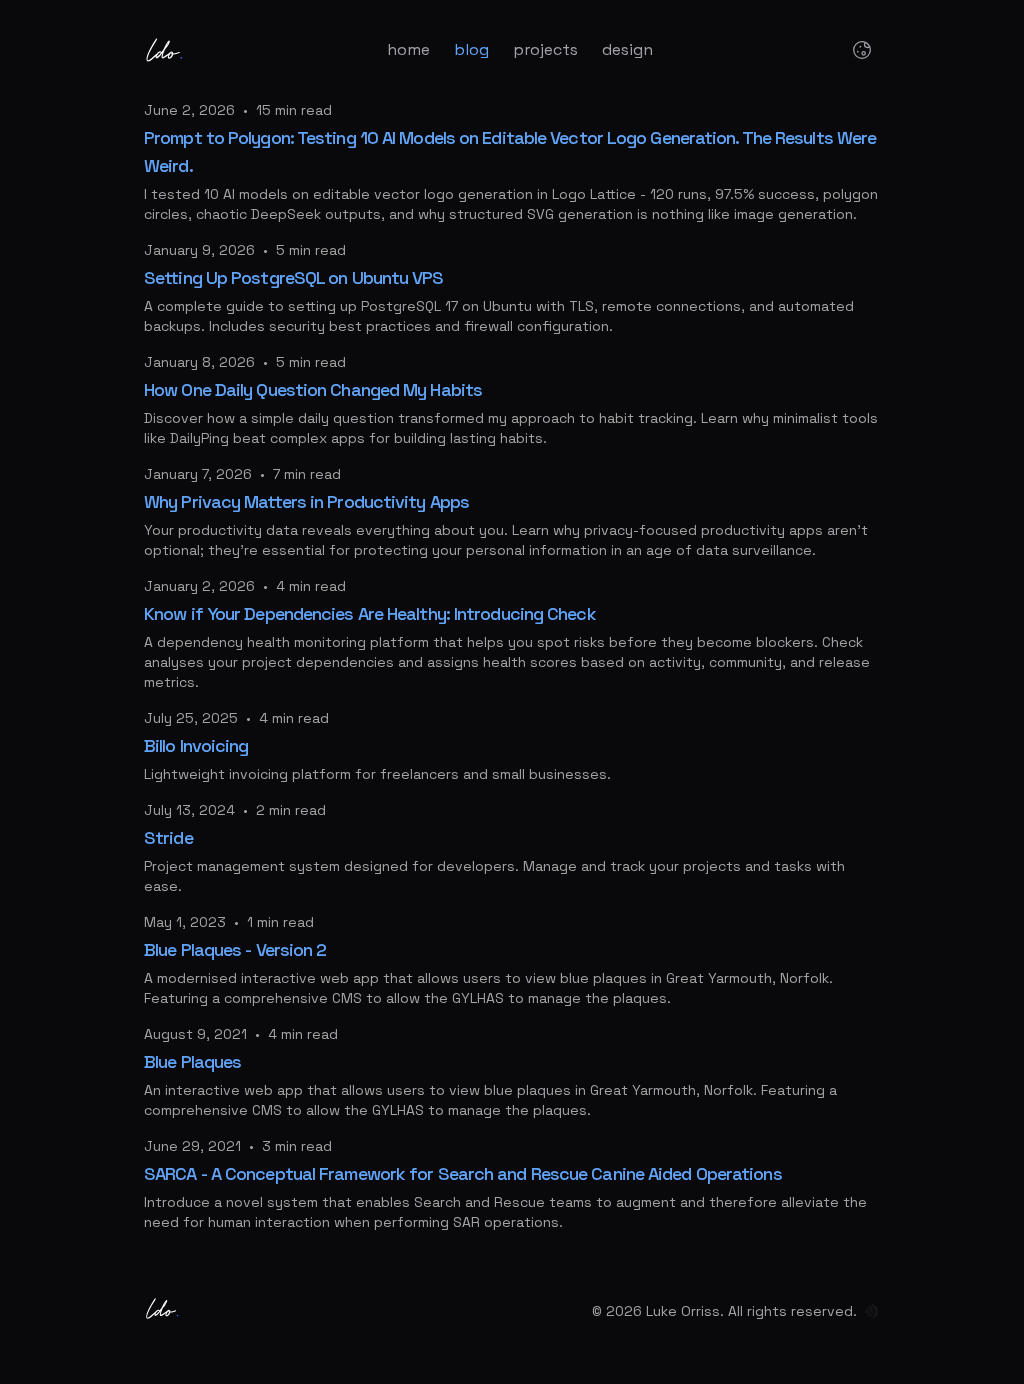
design (627, 49)
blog (471, 49)
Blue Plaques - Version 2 (235, 949)
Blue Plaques (192, 1061)
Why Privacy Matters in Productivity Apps (306, 501)
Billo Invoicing (196, 745)
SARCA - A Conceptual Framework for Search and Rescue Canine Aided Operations (463, 1173)
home (408, 49)
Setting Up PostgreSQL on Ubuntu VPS (294, 277)
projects (545, 49)
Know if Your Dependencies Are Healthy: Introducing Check (370, 613)
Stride (168, 837)
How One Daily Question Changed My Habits (313, 389)
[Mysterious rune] (871, 1310)
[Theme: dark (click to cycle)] (862, 50)
